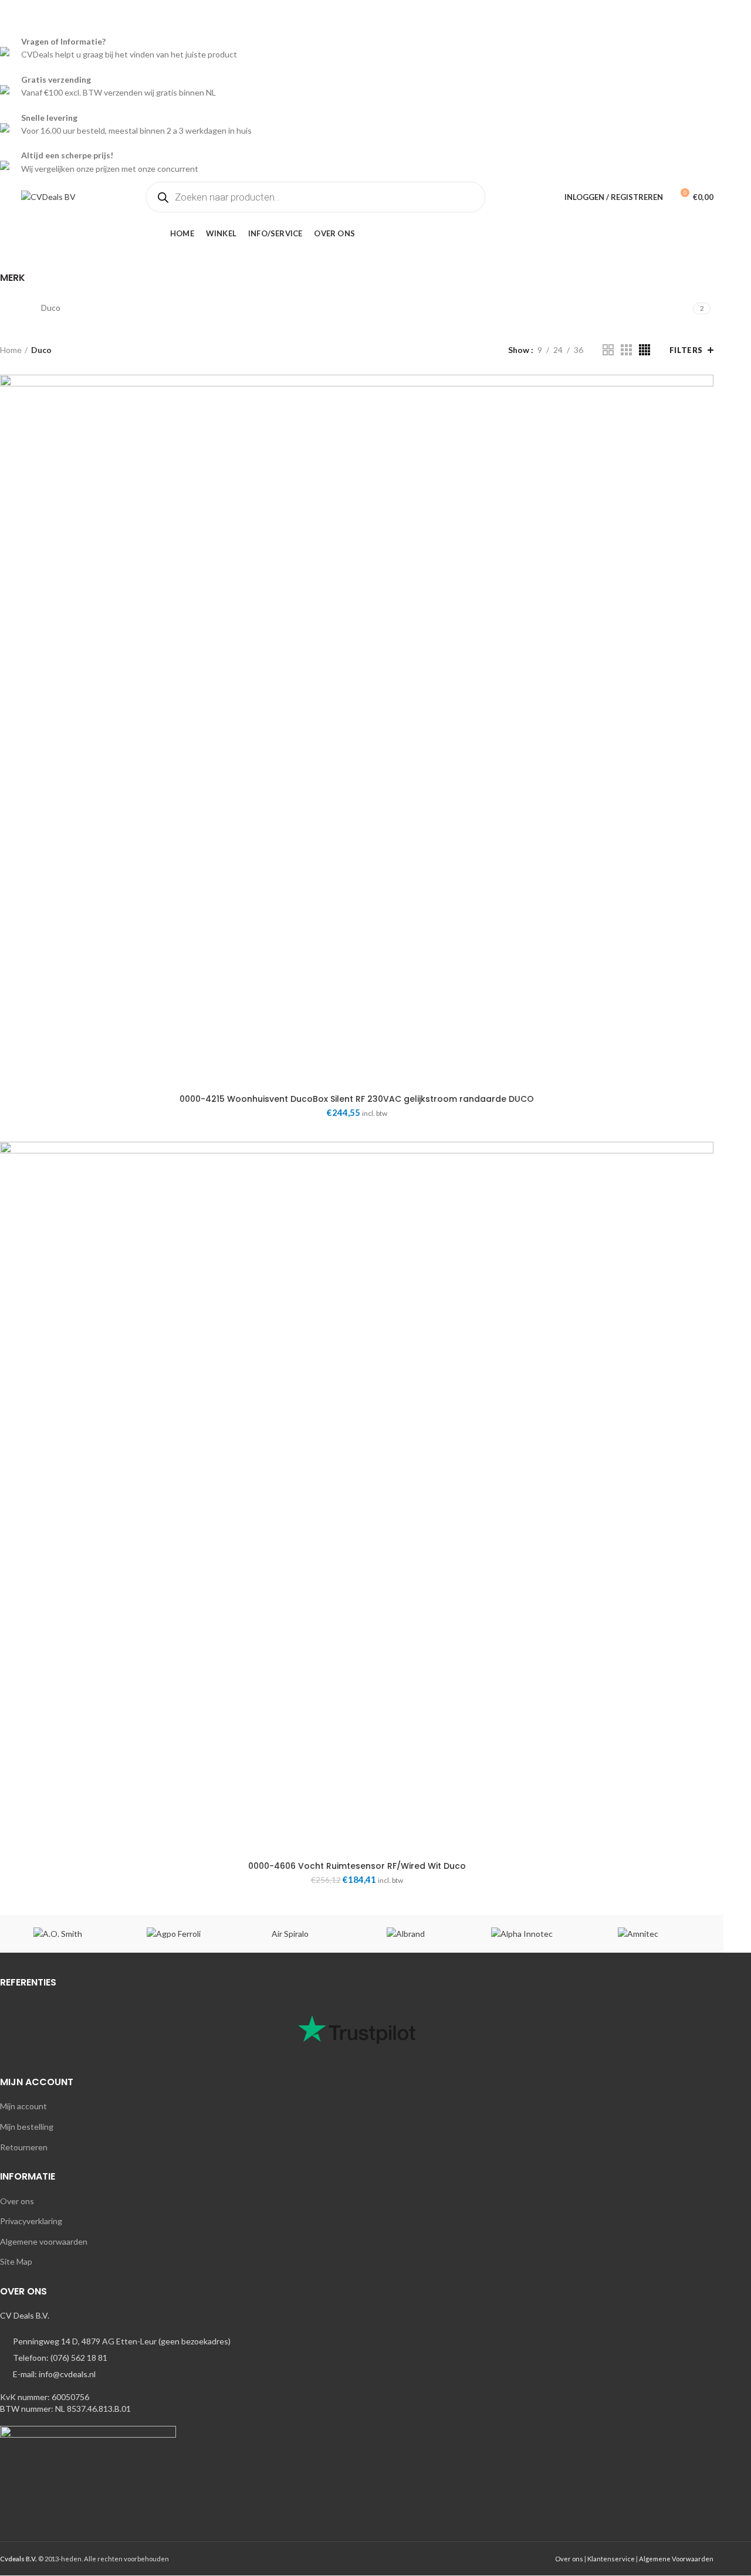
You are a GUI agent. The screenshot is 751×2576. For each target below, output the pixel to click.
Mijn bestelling (27, 2127)
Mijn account (23, 2106)
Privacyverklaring (31, 2221)
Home (11, 350)
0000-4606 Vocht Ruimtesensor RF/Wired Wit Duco (357, 1866)
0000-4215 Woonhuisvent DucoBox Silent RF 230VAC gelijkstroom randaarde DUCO (357, 1099)
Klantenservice (611, 2559)
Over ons (17, 2201)
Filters (686, 350)
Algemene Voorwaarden (676, 2559)
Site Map (16, 2261)
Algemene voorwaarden (44, 2241)
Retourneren (24, 2147)
